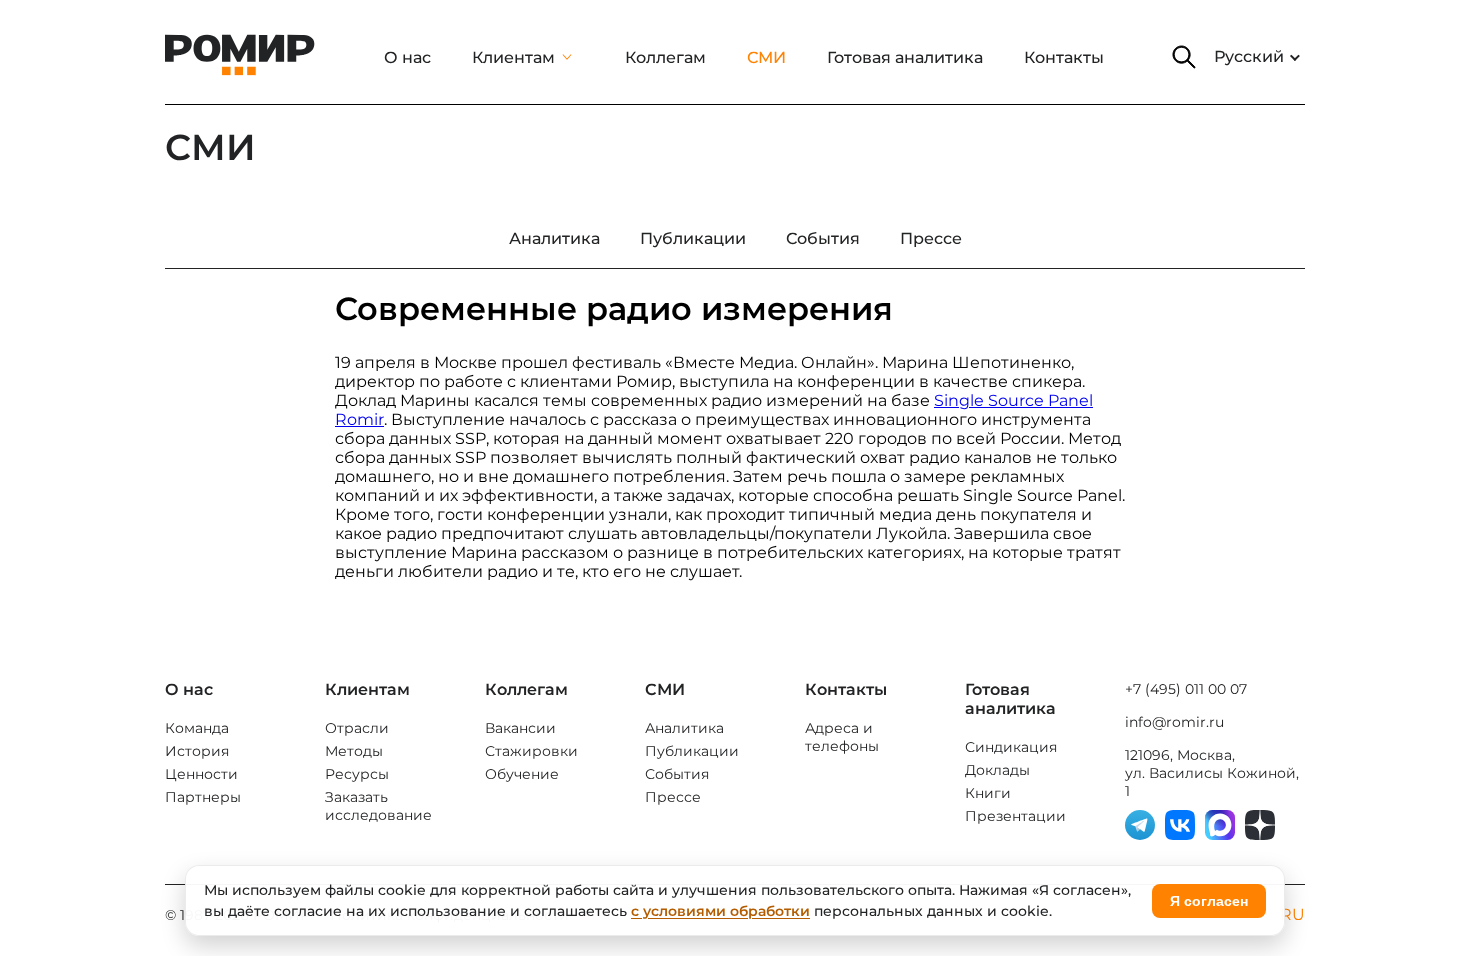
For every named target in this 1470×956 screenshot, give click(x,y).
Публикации (692, 751)
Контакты (1064, 57)
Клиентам (513, 57)
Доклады (997, 770)
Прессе (673, 797)
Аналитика (684, 728)
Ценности (201, 774)
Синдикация (1011, 747)
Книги (988, 793)
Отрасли (357, 728)
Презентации (1015, 816)
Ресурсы (357, 774)
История (197, 751)
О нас (407, 57)
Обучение (522, 774)
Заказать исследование (378, 806)
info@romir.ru (1174, 722)
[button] (1184, 57)
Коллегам (665, 57)
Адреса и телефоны (842, 737)
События (677, 774)
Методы (354, 751)
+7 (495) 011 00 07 (1186, 689)
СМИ (766, 57)
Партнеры (203, 797)
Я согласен (1209, 901)
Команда (197, 728)
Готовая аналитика (905, 57)
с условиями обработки (720, 911)
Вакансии (520, 728)
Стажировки (531, 751)
